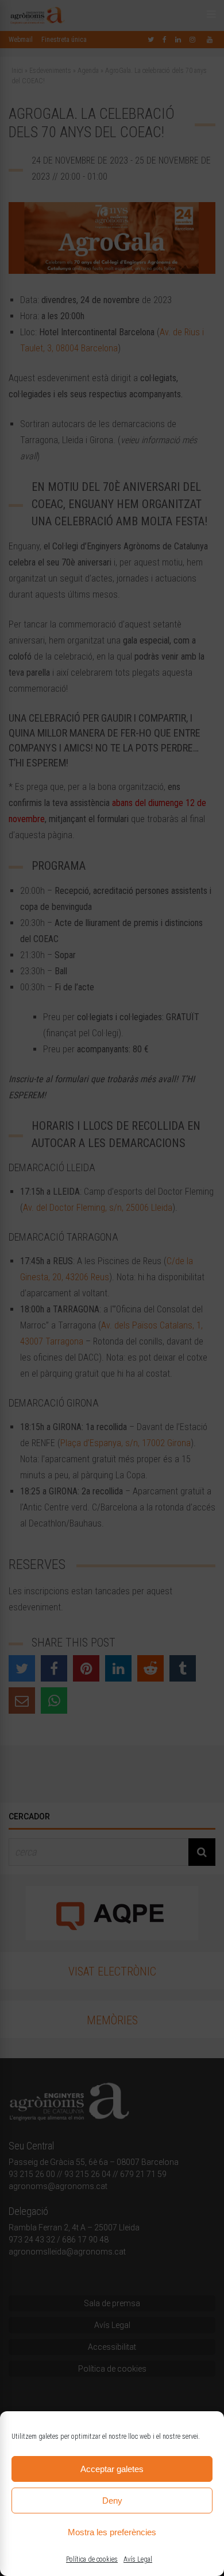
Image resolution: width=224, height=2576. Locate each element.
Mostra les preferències (112, 2532)
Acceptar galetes (112, 2469)
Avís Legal (138, 2559)
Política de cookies (92, 2559)
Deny (112, 2501)
